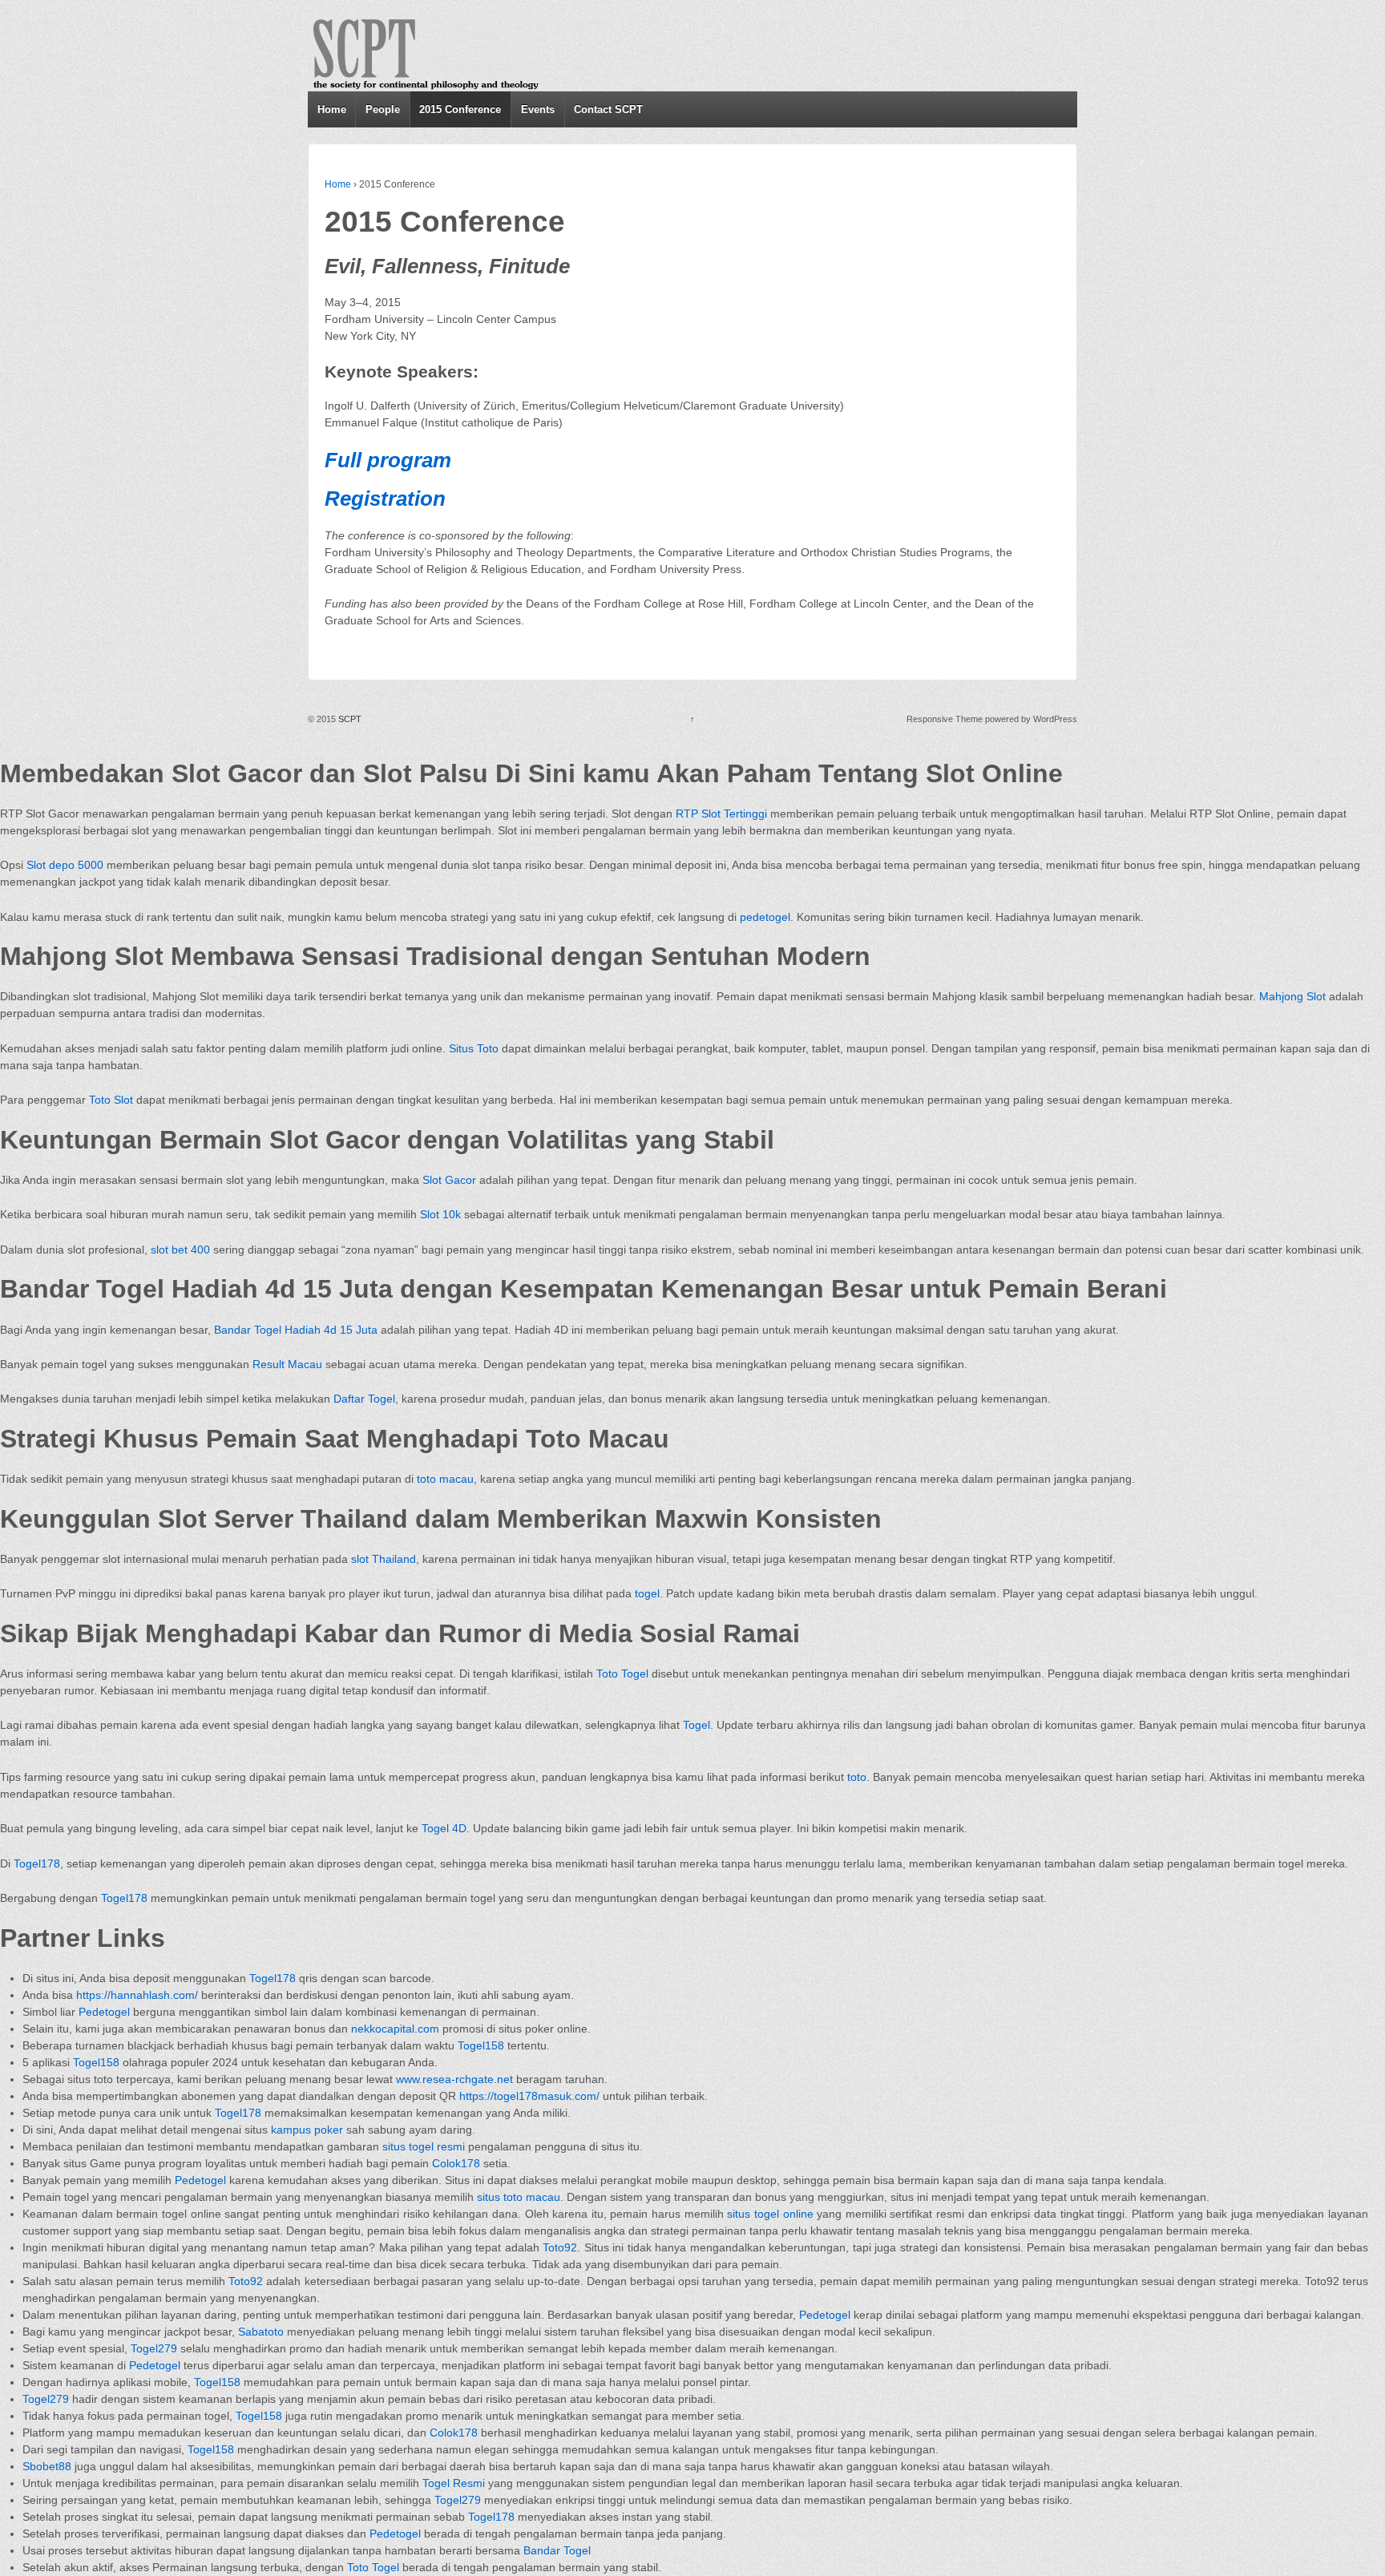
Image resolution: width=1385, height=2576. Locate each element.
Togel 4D (444, 1828)
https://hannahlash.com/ (137, 1995)
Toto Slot (111, 1100)
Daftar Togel (364, 1399)
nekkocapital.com (395, 2029)
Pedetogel (104, 2012)
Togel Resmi (454, 2483)
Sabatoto (261, 2332)
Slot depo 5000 (65, 865)
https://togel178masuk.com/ (529, 2096)
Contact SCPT (608, 109)
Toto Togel (622, 1674)
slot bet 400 (180, 1250)
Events (538, 109)
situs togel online (770, 2214)
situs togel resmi (424, 2146)
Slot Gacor (449, 1180)
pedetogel (765, 917)
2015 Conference (460, 109)
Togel (697, 1725)
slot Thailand (384, 1559)
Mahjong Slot (1292, 996)
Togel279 (154, 2348)
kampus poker (307, 2130)
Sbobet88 (47, 2466)
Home (332, 109)
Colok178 (456, 2163)
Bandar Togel (557, 2550)
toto (857, 1777)
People (383, 109)
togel (647, 1593)
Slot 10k (440, 1214)
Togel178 (37, 1863)
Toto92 (560, 2247)
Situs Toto (474, 1048)
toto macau (445, 1479)
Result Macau (287, 1364)
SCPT (350, 719)
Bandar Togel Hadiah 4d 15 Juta (296, 1330)
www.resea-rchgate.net (454, 2079)
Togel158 (481, 2045)
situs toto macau (519, 2197)
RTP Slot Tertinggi (721, 814)
